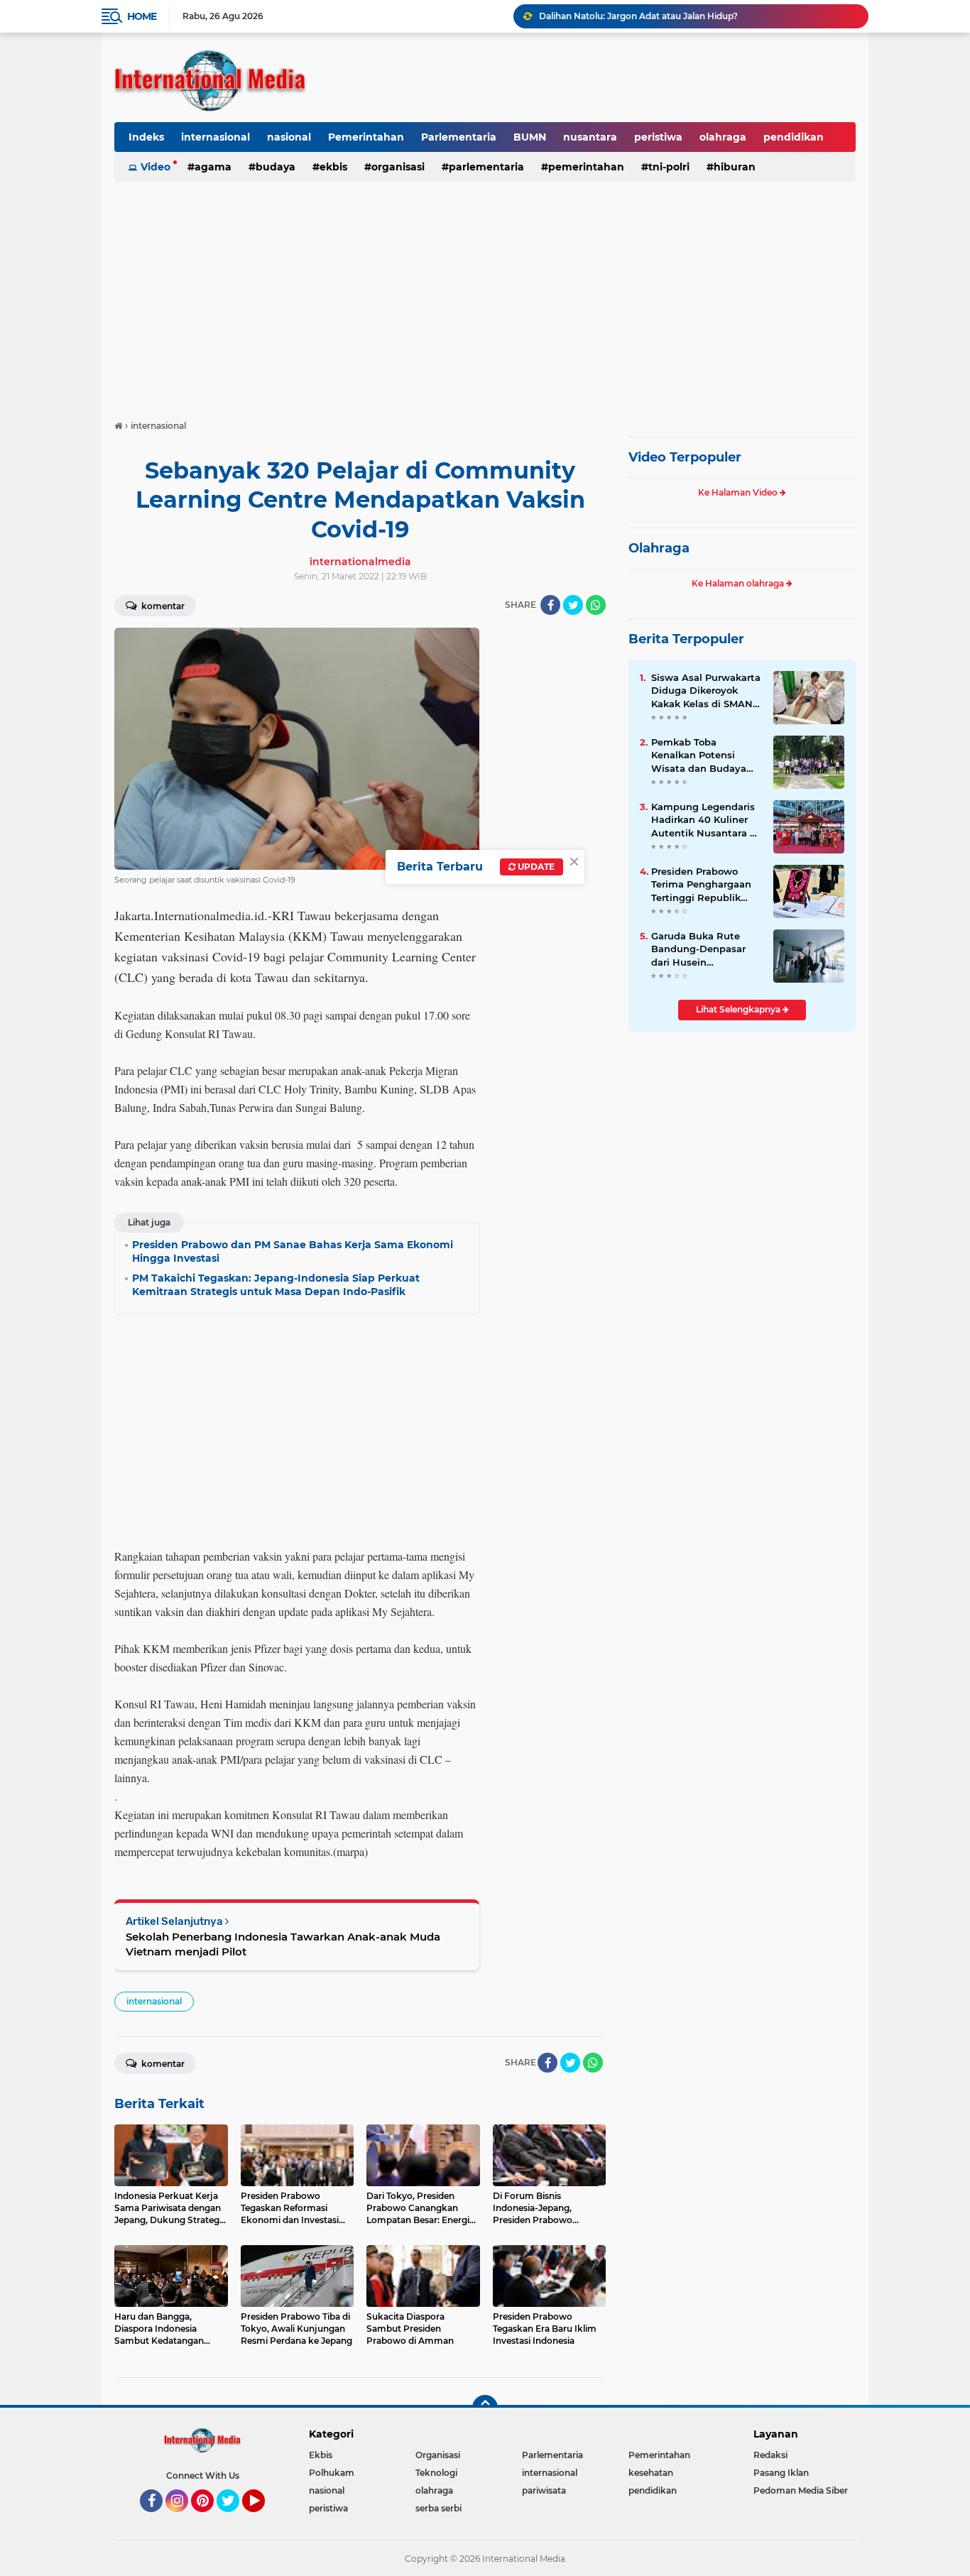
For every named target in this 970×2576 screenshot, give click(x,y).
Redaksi (770, 2455)
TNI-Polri (669, 167)
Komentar (162, 606)
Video (156, 167)
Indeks (146, 137)
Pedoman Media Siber (801, 2490)
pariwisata (544, 2490)
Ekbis (333, 167)
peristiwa (658, 137)
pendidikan (794, 137)
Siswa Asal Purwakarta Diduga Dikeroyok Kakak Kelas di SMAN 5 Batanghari (706, 691)
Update (535, 867)
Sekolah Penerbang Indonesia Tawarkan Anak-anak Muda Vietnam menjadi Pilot (283, 1944)
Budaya (276, 167)
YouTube (263, 2518)
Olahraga (659, 548)
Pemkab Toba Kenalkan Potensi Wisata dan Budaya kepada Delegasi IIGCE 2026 (705, 755)
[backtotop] (485, 2408)
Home (142, 16)
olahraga (723, 137)
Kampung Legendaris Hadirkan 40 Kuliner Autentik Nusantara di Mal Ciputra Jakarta (705, 820)
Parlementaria (459, 137)
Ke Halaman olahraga (739, 583)
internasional (216, 137)
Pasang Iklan (781, 2473)
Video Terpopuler (685, 457)
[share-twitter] (573, 605)
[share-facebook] (550, 605)
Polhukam (332, 2473)
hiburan (735, 167)
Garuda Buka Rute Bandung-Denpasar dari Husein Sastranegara (698, 949)
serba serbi (438, 2508)
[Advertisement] (485, 294)
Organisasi (398, 167)
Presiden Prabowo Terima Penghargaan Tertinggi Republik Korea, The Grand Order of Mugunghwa (703, 885)
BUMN (530, 137)
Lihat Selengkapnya (739, 1009)
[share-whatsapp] (596, 605)
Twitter (234, 2518)
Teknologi (436, 2473)
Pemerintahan (366, 137)
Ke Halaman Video (739, 492)
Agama (213, 167)
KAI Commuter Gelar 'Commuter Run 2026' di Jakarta (655, 16)
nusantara (590, 137)
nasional (289, 137)
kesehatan (651, 2473)
